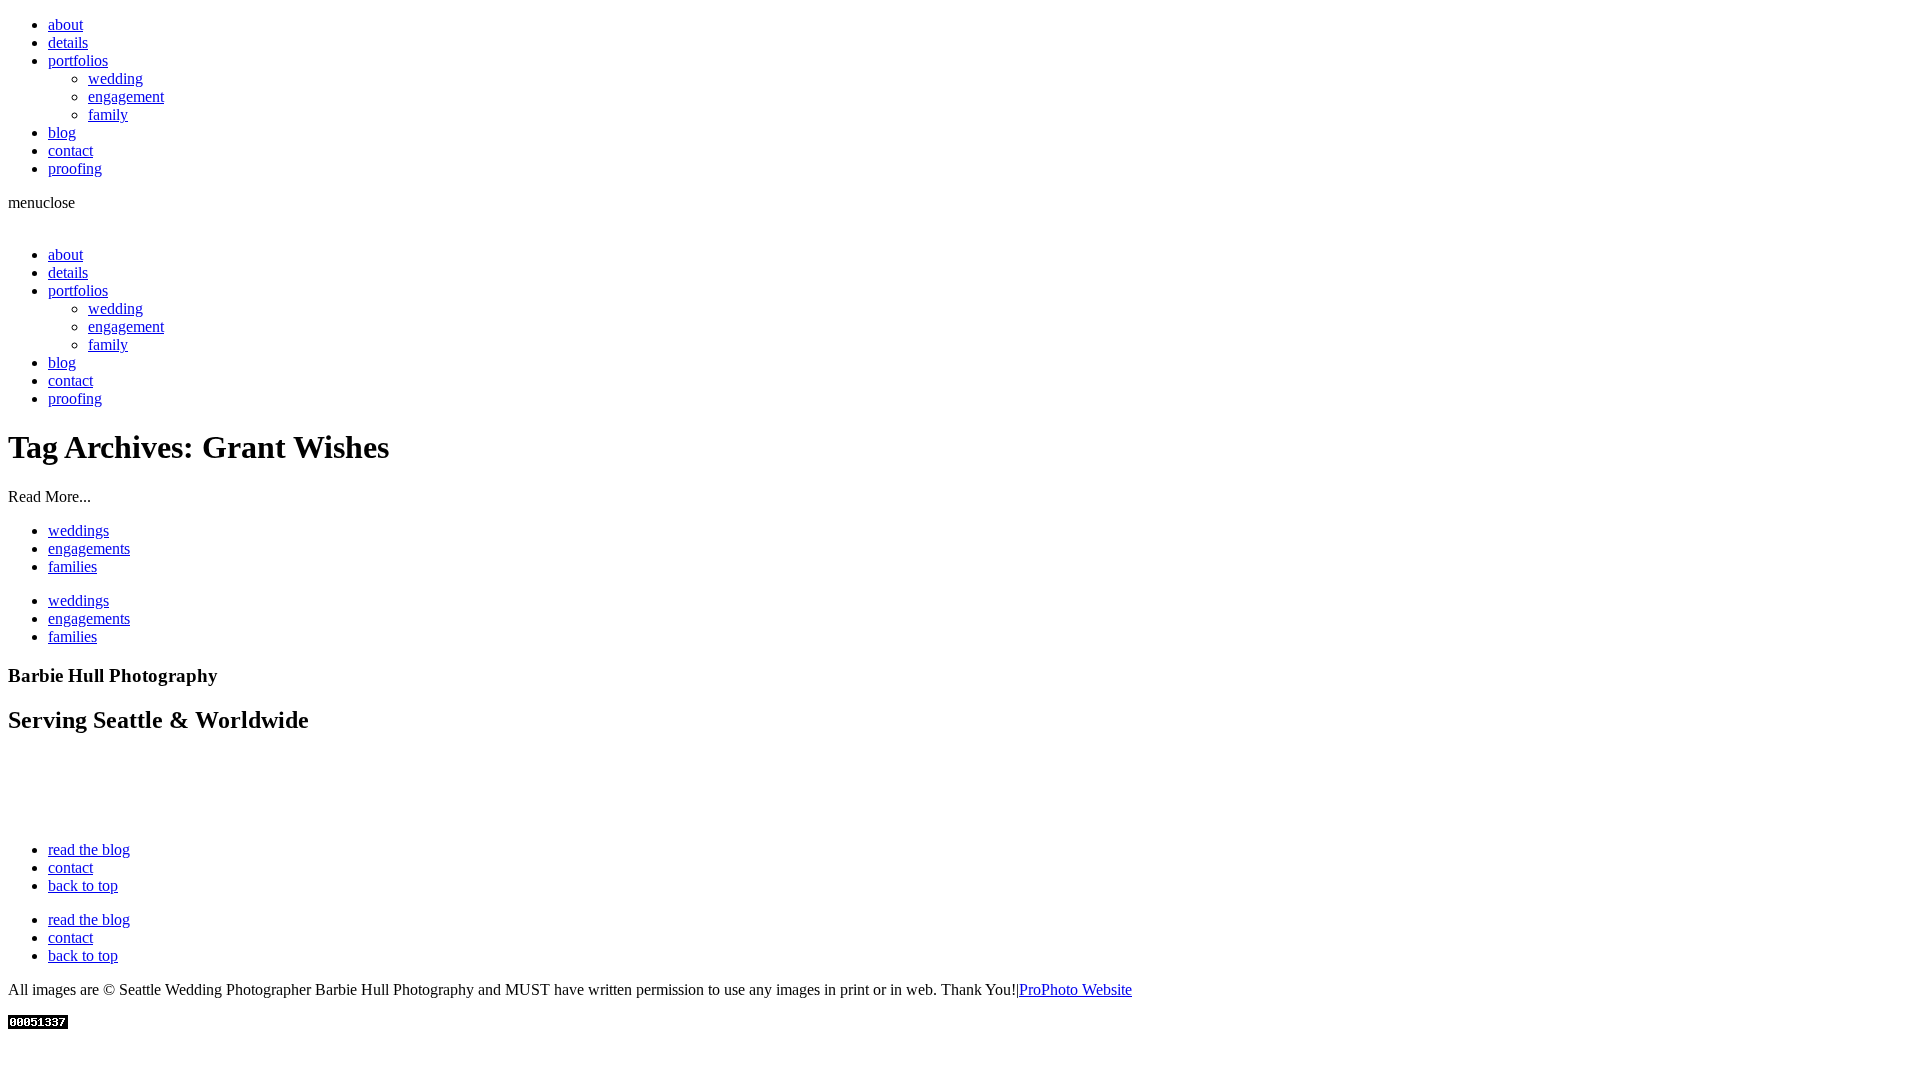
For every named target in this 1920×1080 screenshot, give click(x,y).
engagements (89, 548)
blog (62, 132)
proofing (75, 168)
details (68, 42)
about (65, 24)
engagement (126, 96)
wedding (115, 78)
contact (70, 150)
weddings (78, 530)
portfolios (78, 60)
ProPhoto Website (1075, 989)
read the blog (89, 849)
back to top (83, 885)
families (72, 566)
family (108, 114)
